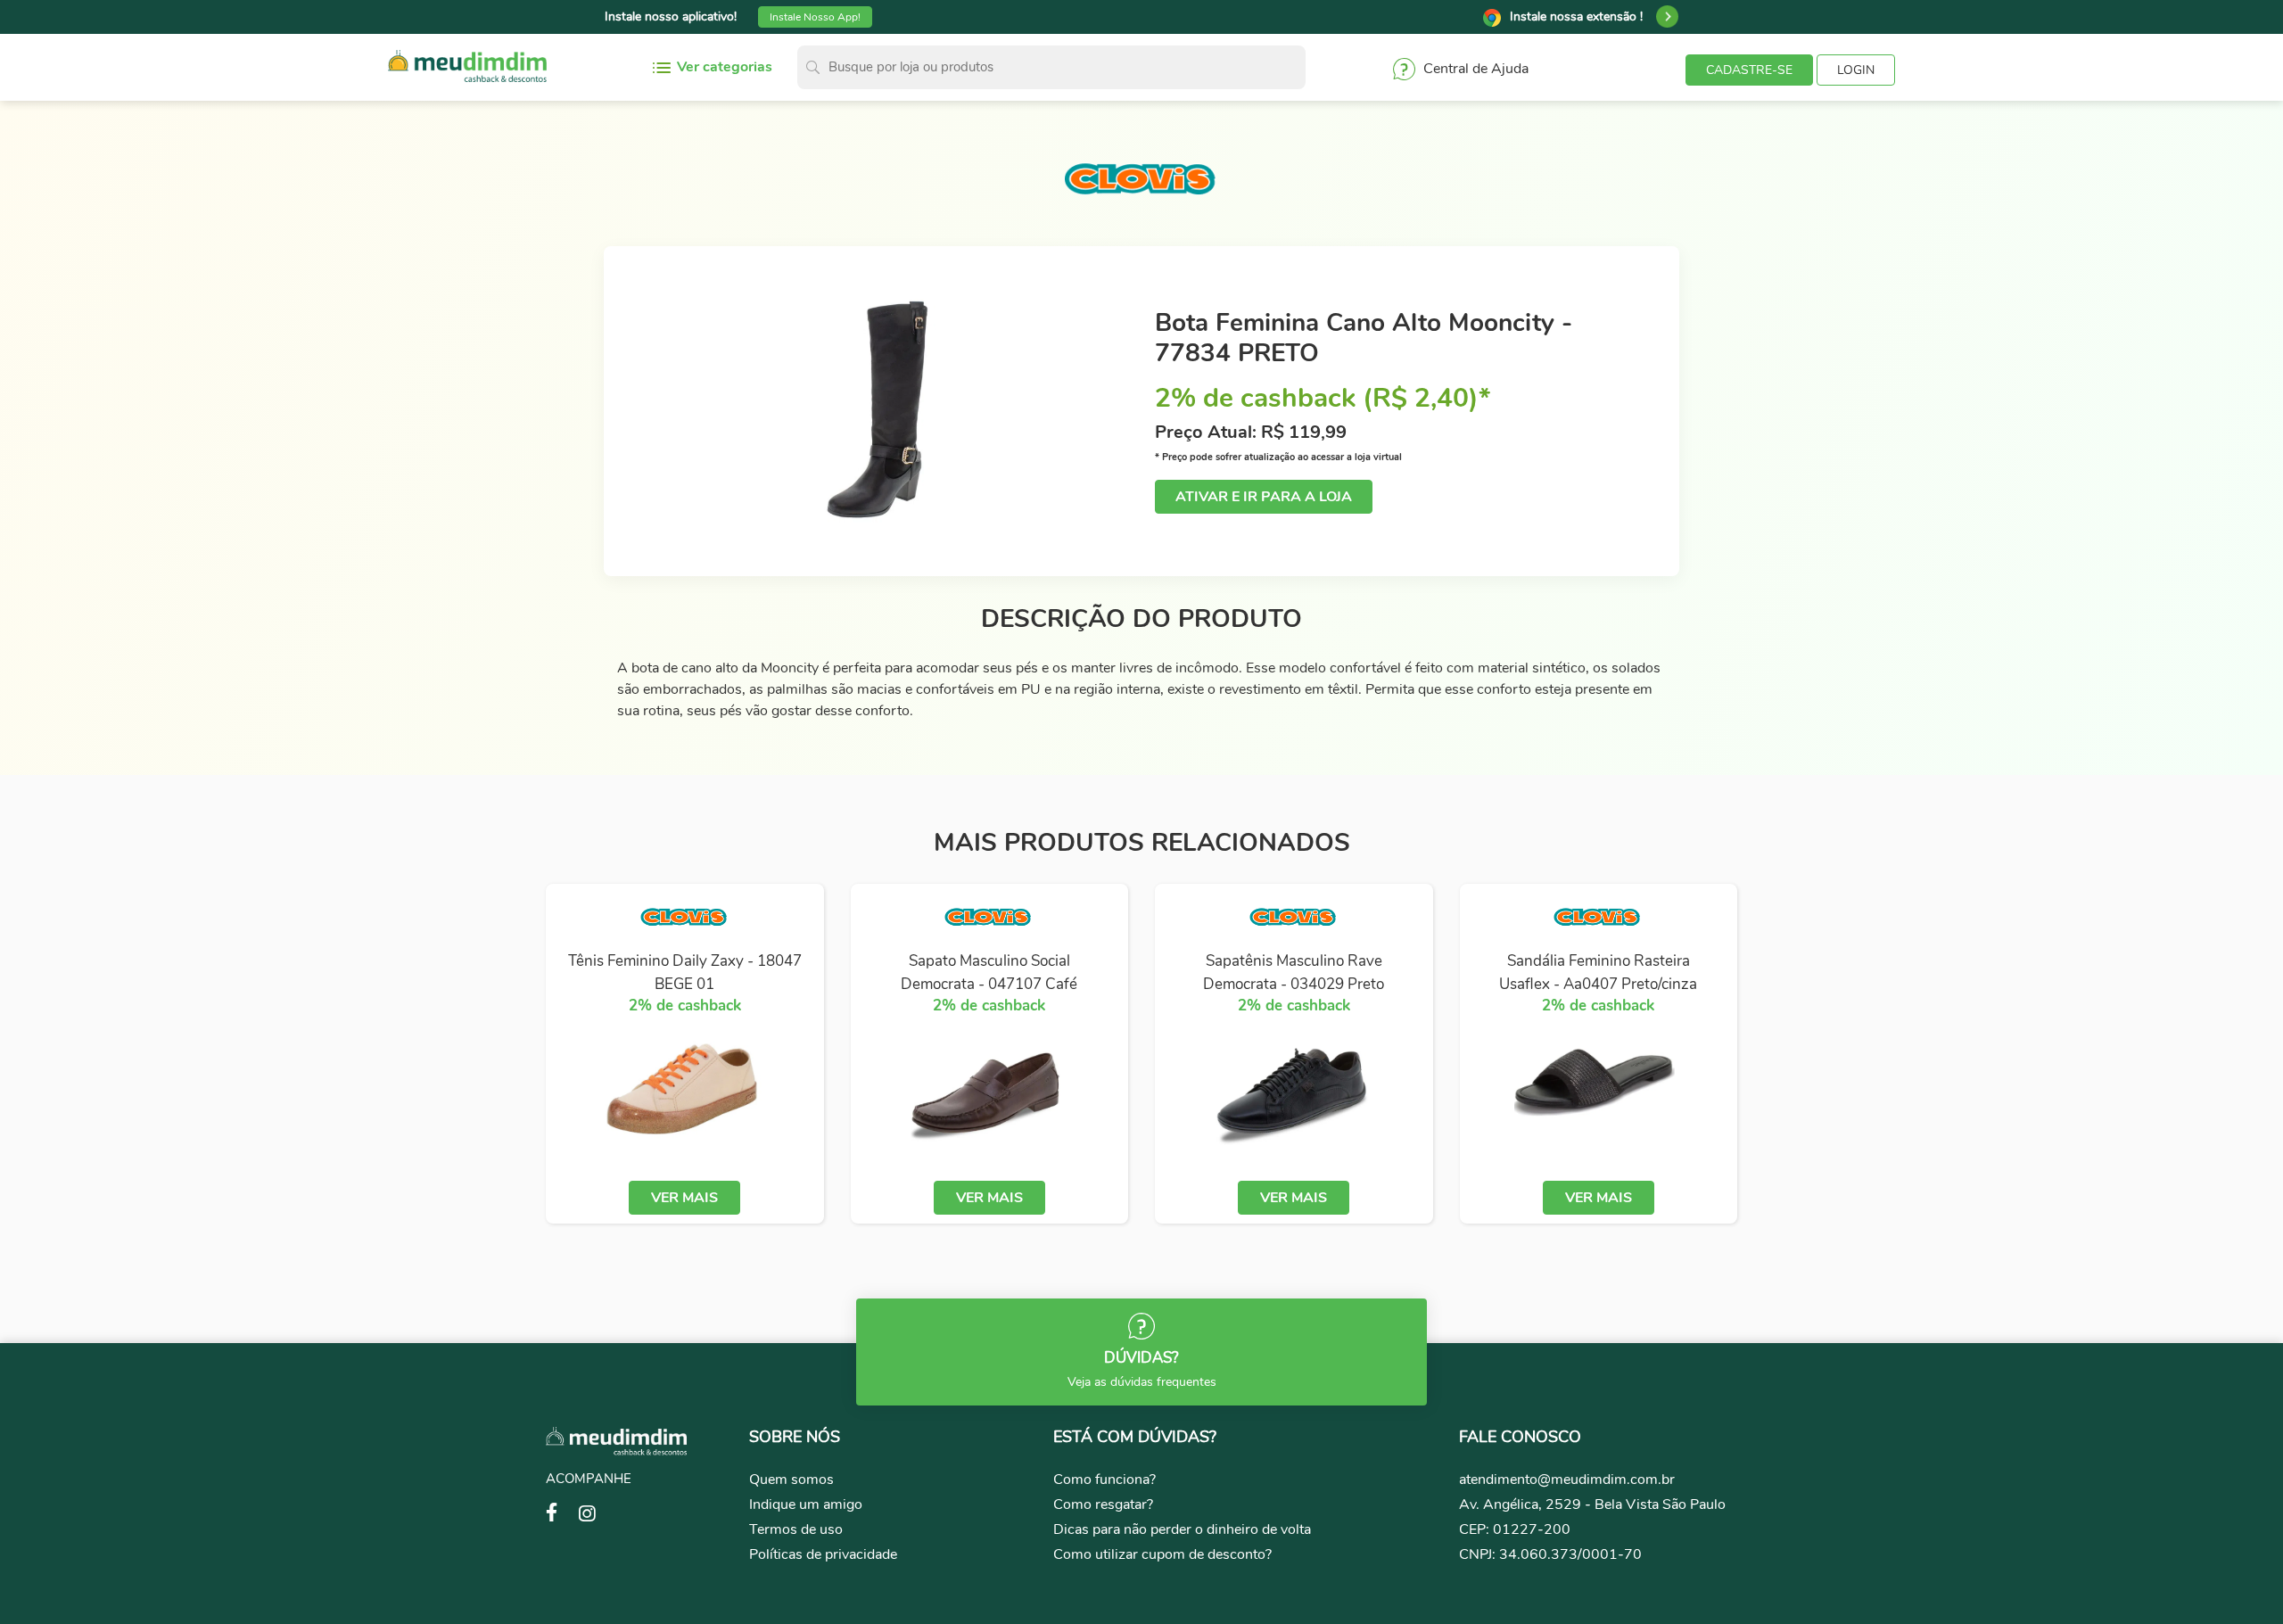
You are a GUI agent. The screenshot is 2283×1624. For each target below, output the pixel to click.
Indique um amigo (806, 1504)
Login (1856, 70)
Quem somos (791, 1480)
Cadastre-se (1749, 70)
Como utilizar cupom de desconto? (1162, 1554)
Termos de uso (796, 1529)
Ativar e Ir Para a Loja (1264, 497)
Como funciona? (1104, 1480)
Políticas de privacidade (823, 1554)
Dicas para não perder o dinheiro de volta (1182, 1529)
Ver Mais (684, 1198)
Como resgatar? (1103, 1504)
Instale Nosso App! (815, 17)
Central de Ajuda (1474, 70)
